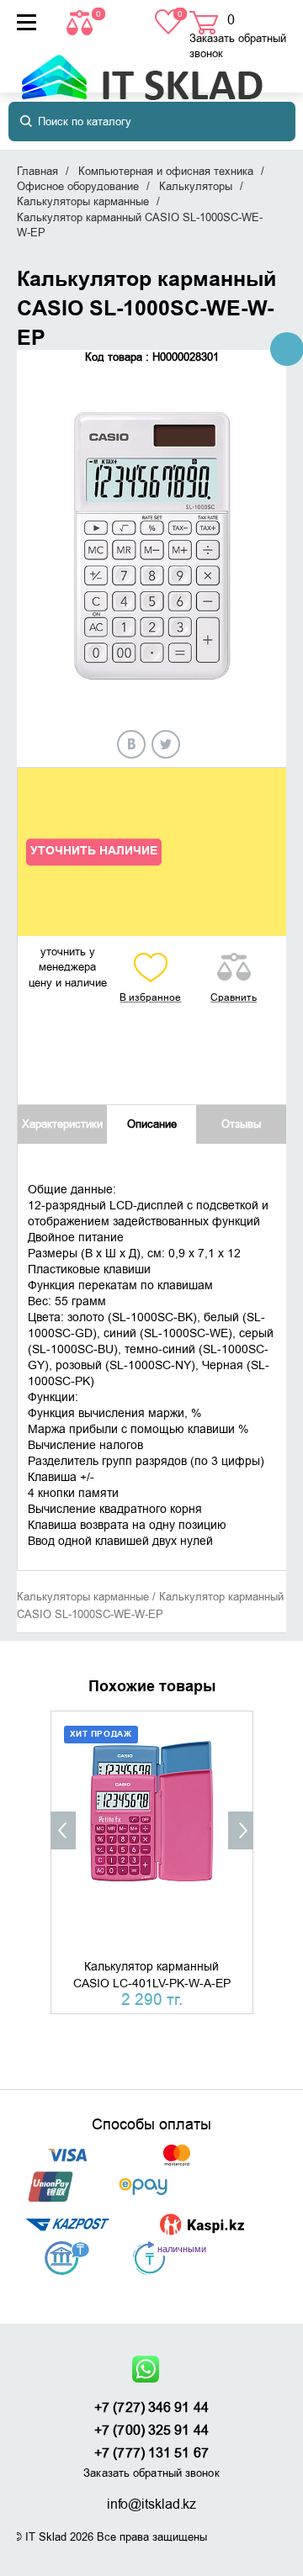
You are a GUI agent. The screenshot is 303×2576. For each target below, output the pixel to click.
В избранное (150, 997)
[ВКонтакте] (131, 744)
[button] (63, 1830)
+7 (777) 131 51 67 (151, 2453)
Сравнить (234, 997)
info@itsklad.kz (152, 2505)
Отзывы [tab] (241, 1124)
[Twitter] (166, 744)
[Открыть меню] (27, 22)
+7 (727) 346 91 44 (151, 2408)
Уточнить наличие (94, 851)
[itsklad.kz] (142, 69)
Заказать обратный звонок (238, 46)
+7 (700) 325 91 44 (151, 2431)
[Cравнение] (82, 21)
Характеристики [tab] (62, 1124)
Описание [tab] (152, 1124)
